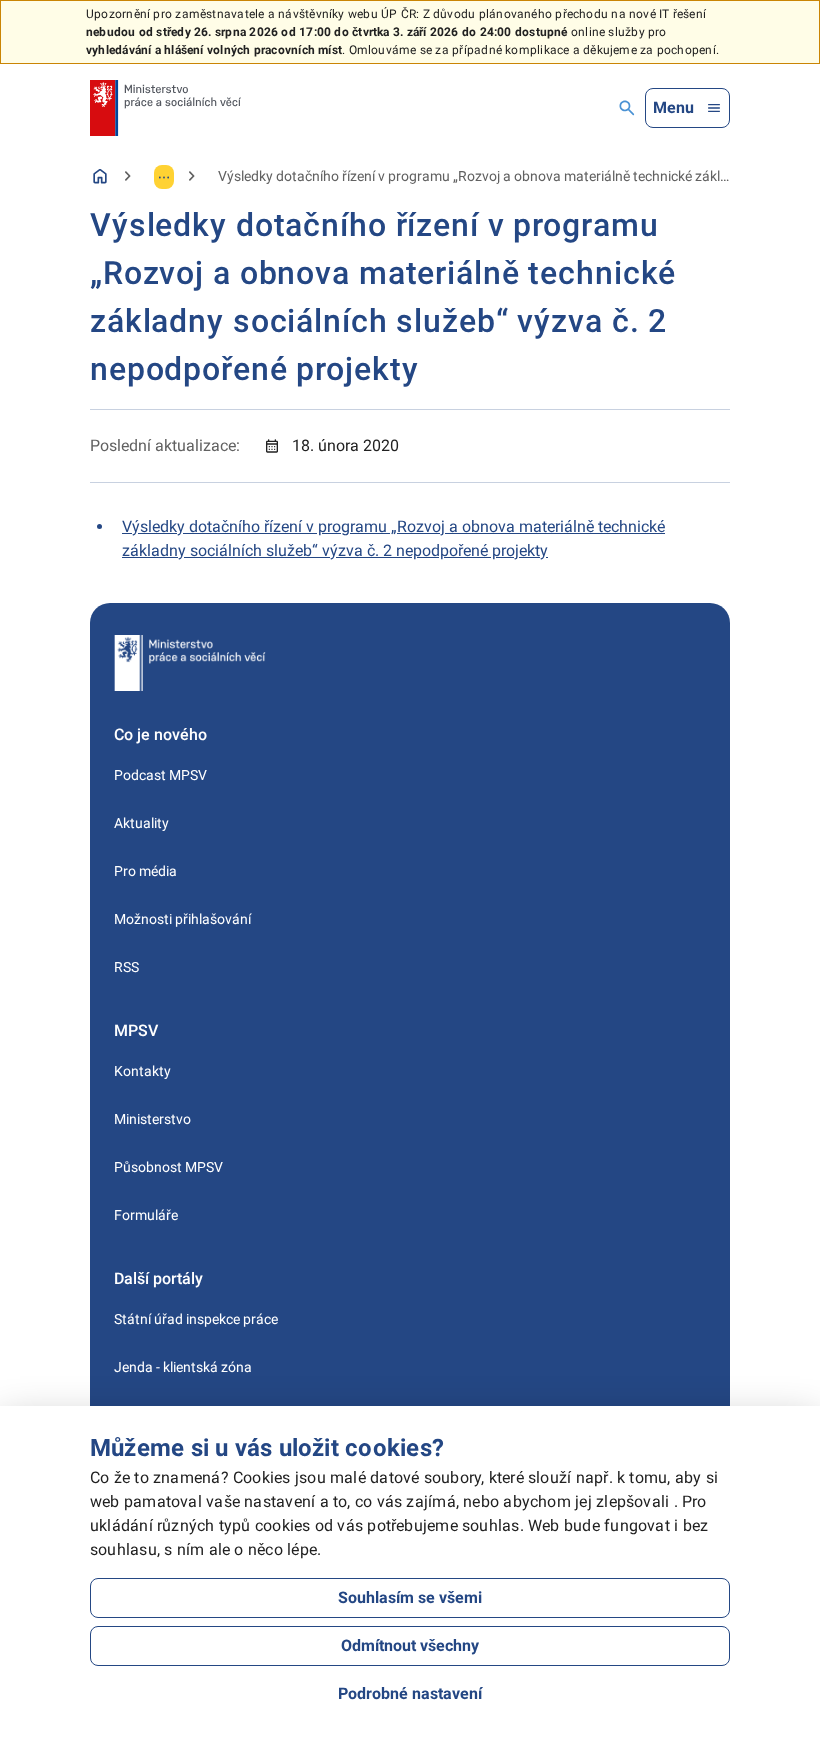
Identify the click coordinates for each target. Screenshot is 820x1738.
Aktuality (141, 823)
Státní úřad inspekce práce (196, 1319)
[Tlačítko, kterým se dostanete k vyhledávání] (627, 108)
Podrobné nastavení (410, 1693)
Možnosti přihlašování (182, 919)
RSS (126, 967)
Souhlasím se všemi (410, 1597)
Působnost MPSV (168, 1167)
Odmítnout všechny (410, 1645)
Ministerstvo (152, 1119)
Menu (673, 107)
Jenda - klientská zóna (183, 1367)
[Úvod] (100, 176)
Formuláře (146, 1215)
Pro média (145, 871)
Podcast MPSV (160, 775)
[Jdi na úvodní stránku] (165, 108)
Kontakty (142, 1071)
